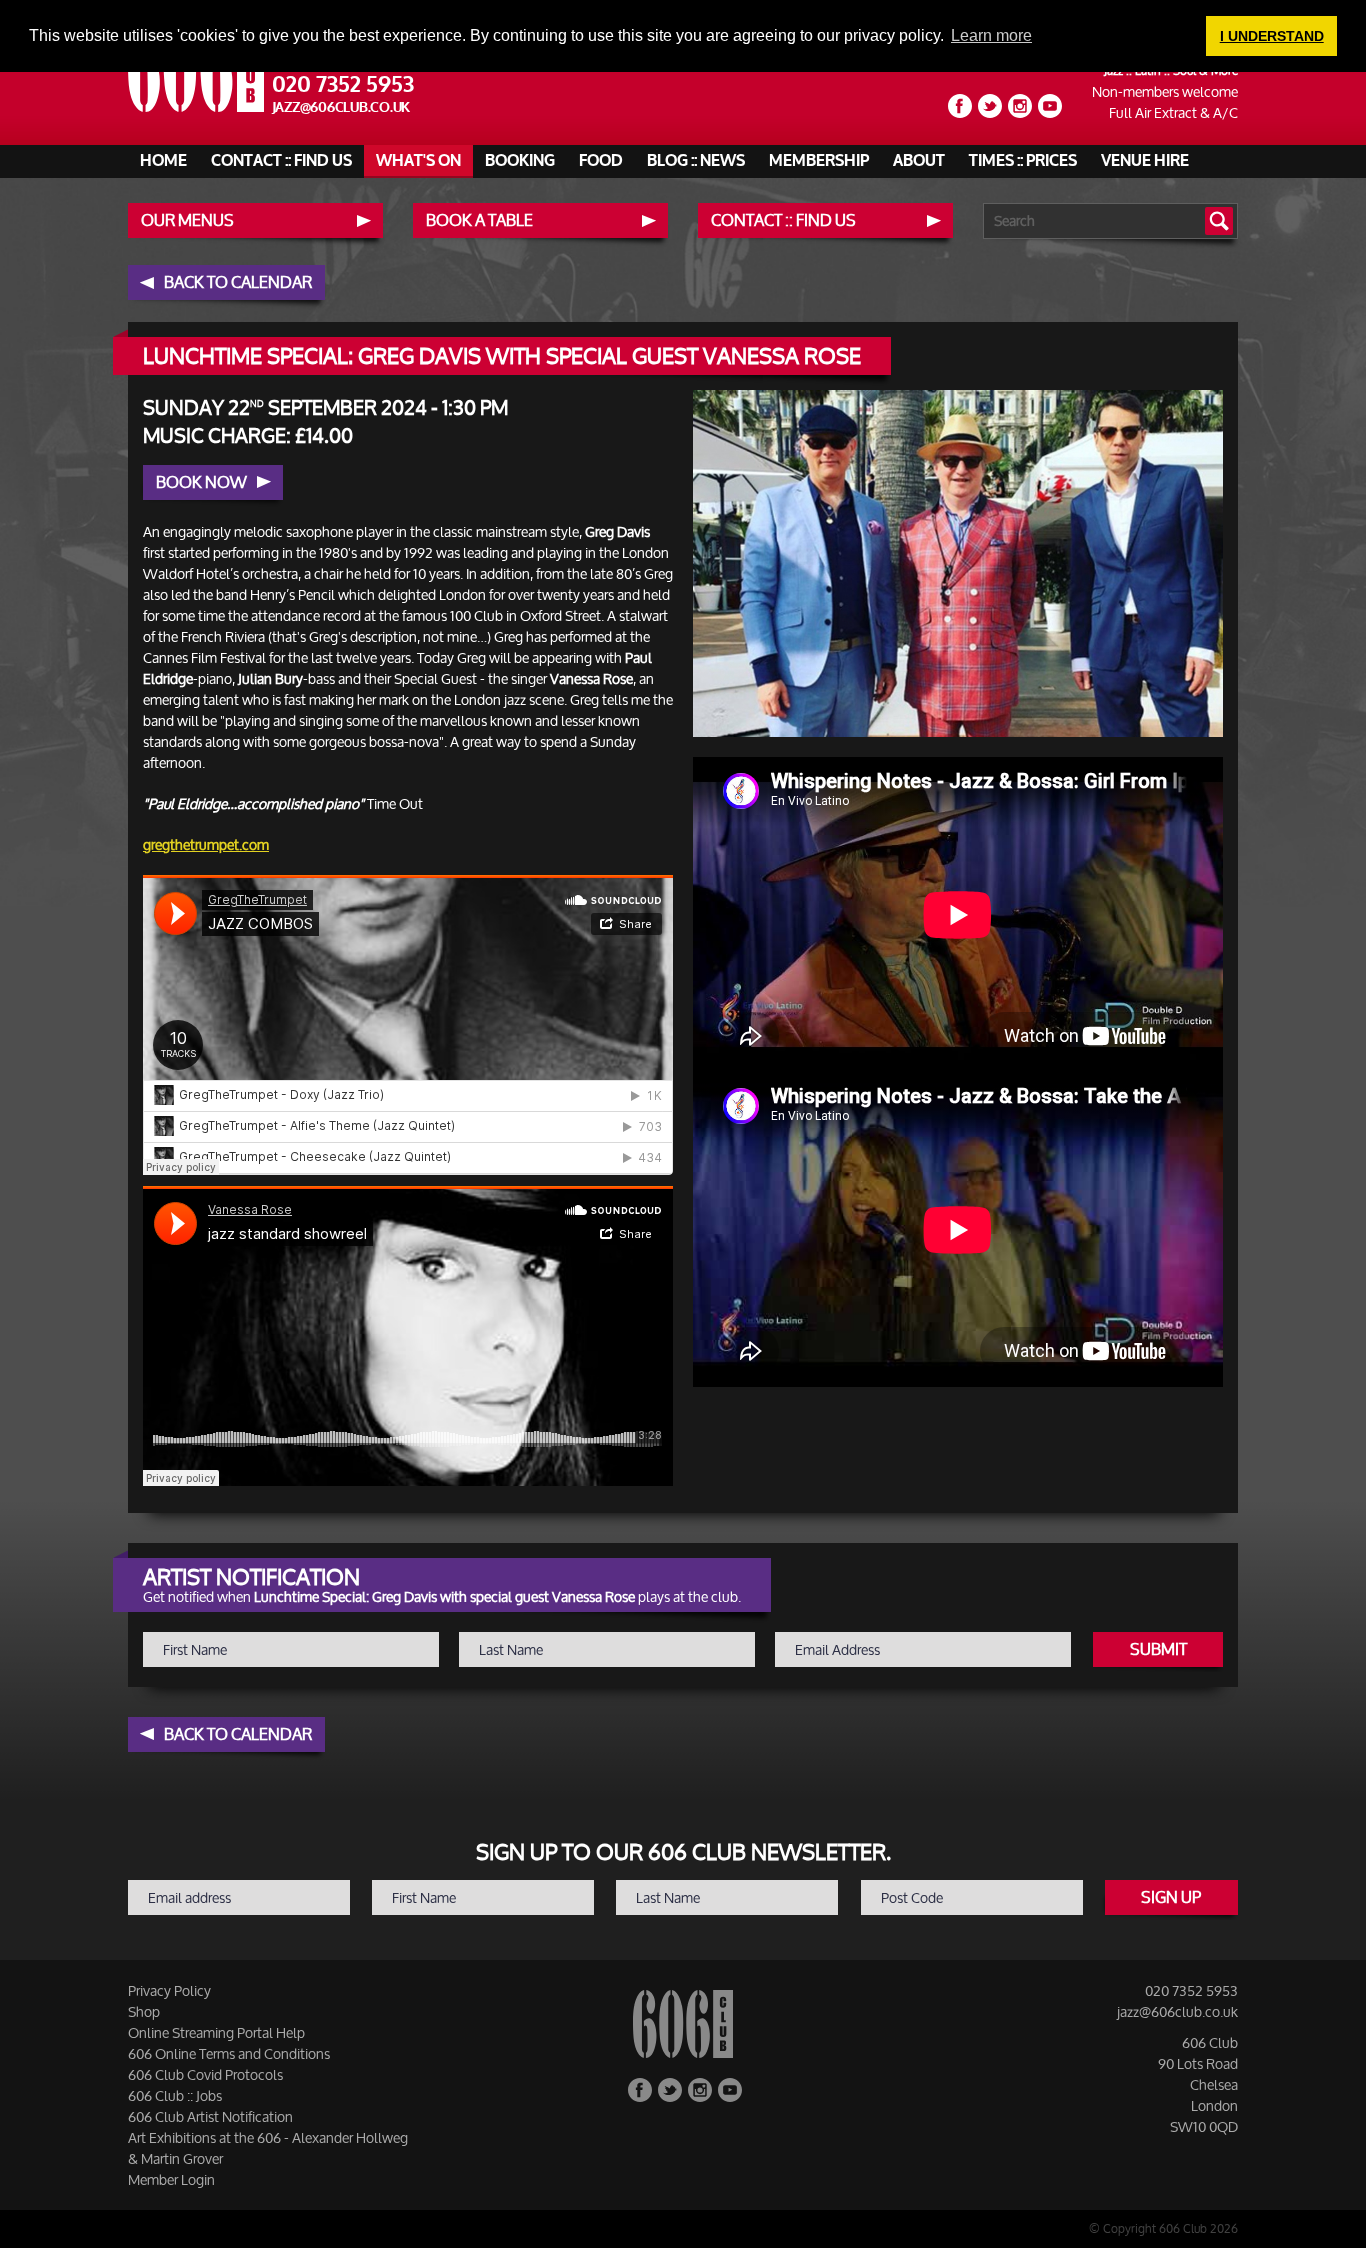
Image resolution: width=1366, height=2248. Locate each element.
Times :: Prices (1023, 161)
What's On (418, 161)
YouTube (1050, 106)
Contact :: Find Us (281, 161)
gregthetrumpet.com (206, 844)
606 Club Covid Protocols (205, 2074)
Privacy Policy (169, 1990)
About (919, 161)
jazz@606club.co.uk (341, 107)
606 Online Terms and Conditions (229, 2053)
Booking (520, 161)
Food (601, 161)
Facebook (960, 106)
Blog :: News (696, 161)
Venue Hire (1145, 161)
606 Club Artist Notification (210, 2116)
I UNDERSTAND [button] (1272, 36)
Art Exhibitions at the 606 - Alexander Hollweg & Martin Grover (268, 2148)
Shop (144, 2011)
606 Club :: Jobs (175, 2095)
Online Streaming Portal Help (216, 2032)
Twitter (990, 106)
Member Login (171, 2179)
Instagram (1020, 106)
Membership (819, 161)
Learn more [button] (991, 35)
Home (163, 161)
